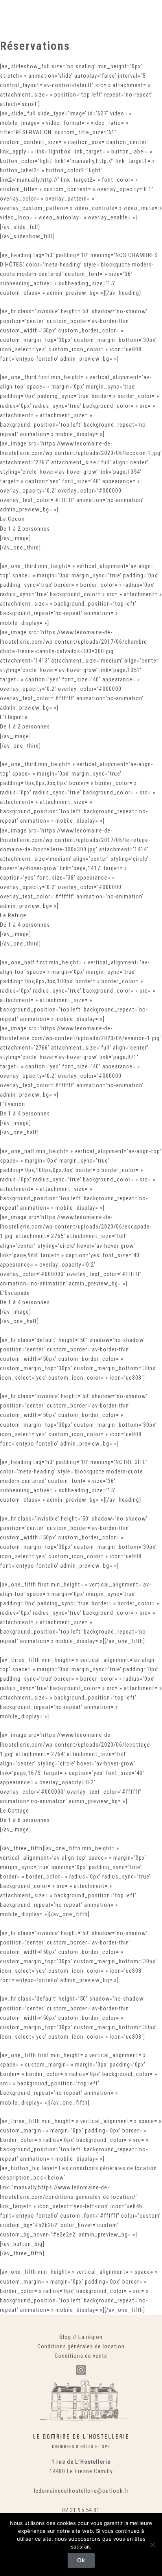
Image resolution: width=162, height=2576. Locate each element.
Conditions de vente (81, 2356)
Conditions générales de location (81, 2346)
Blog (65, 2337)
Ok (81, 2560)
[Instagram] (81, 2370)
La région (90, 2337)
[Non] (152, 2545)
